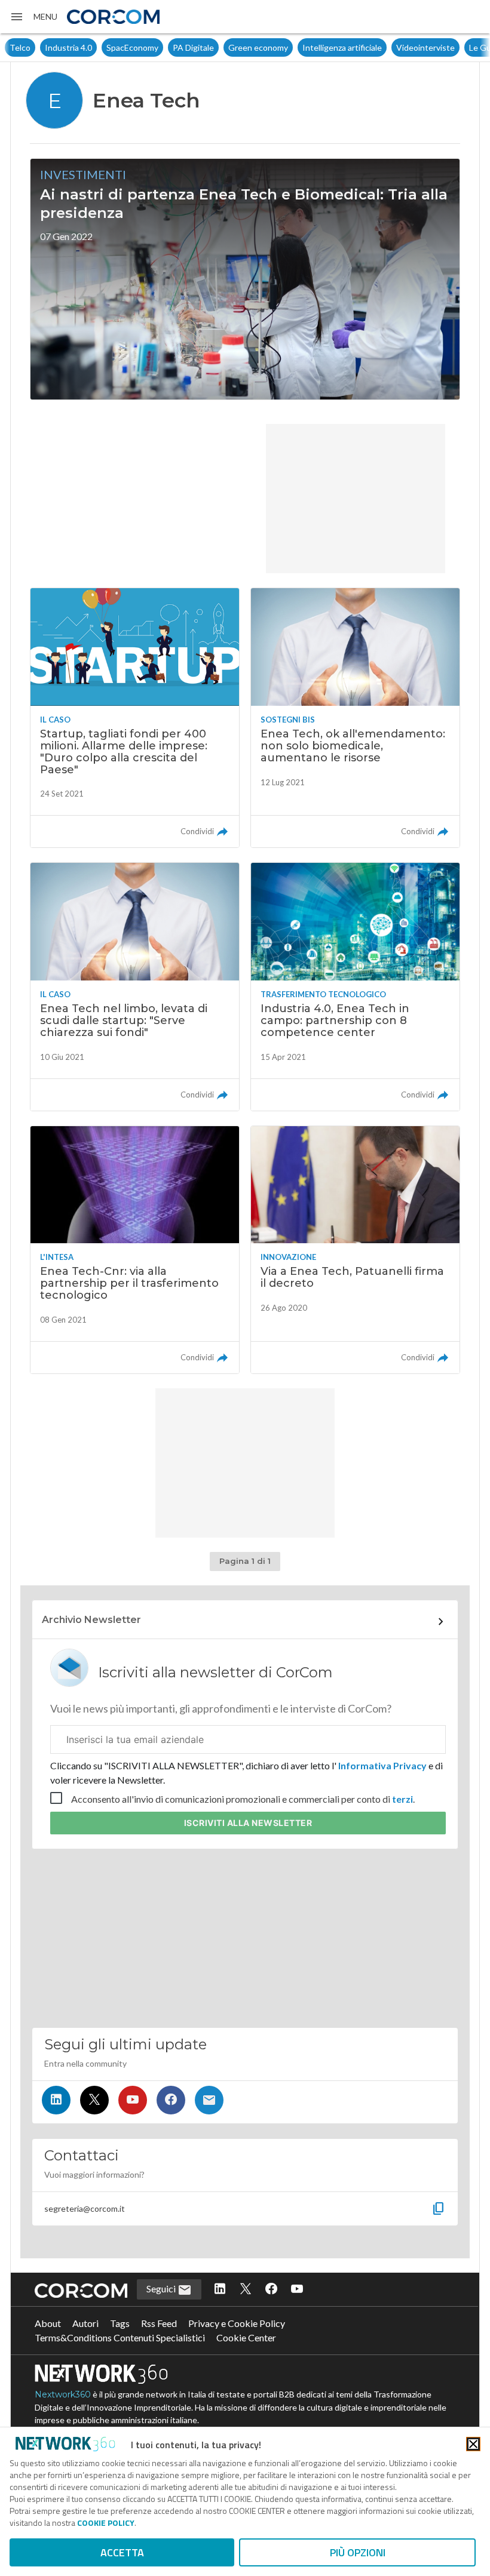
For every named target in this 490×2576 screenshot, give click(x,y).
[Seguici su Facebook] (171, 2100)
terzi (402, 1799)
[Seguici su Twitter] (94, 2100)
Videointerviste (390, 47)
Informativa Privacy (382, 1765)
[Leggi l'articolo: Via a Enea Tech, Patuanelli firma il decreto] (355, 1250)
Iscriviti (248, 1823)
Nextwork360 (63, 2394)
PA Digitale (158, 47)
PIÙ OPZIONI (358, 2552)
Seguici (162, 2288)
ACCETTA (122, 2552)
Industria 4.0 (33, 47)
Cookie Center (246, 2337)
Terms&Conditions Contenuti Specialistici (120, 2337)
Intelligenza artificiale (307, 47)
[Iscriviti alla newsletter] (209, 2100)
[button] (33, 17)
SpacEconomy (97, 47)
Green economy (223, 47)
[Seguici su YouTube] (133, 2100)
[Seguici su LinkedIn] (56, 2100)
